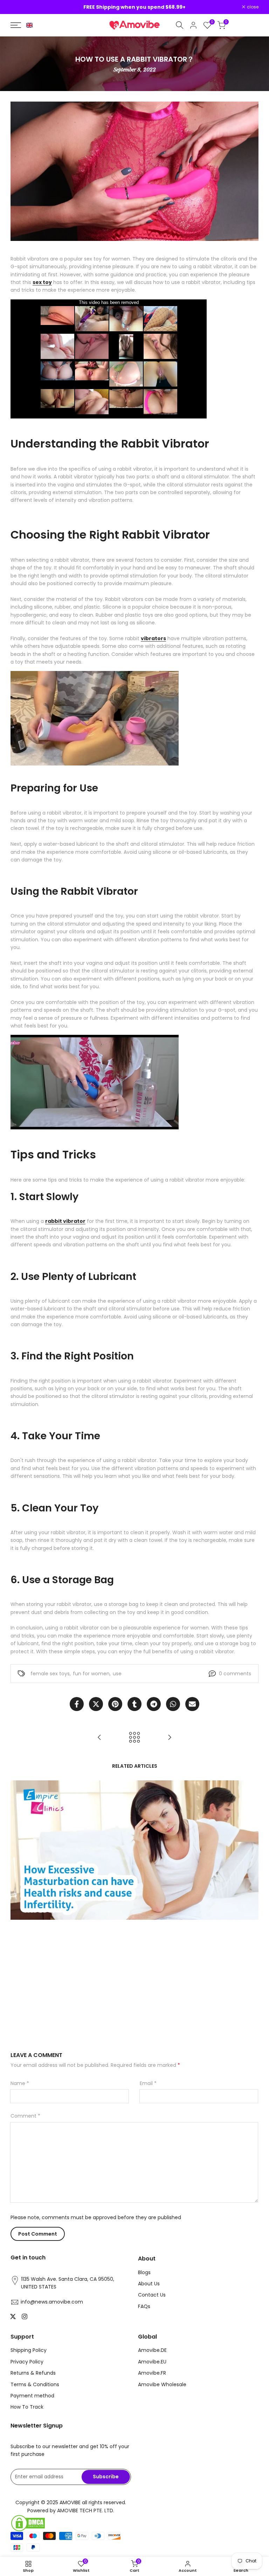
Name (20, 2083)
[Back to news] (134, 1737)
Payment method (32, 2396)
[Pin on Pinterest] (115, 1704)
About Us (149, 2284)
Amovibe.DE (152, 2350)
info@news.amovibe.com (52, 2302)
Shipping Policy (29, 2350)
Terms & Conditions (35, 2384)
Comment (25, 2116)
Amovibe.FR (152, 2373)
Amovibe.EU (152, 2362)
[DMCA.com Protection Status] (71, 2523)
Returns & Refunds (33, 2373)
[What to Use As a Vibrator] (170, 1737)
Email (148, 2083)
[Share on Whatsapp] (173, 1704)
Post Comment (38, 2234)
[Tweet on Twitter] (96, 1704)
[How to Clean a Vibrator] (99, 1737)
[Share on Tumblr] (134, 1704)
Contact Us (152, 2295)
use (117, 1674)
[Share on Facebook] (77, 1704)
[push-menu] (16, 25)
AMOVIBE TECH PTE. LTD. (86, 2511)
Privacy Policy (27, 2362)
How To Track (27, 2407)
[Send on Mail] (192, 1704)
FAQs (144, 2306)
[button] (29, 25)
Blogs (144, 2272)
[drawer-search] (180, 25)
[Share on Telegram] (154, 1704)
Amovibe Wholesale (162, 2384)
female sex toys (50, 1674)
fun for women (91, 1674)
